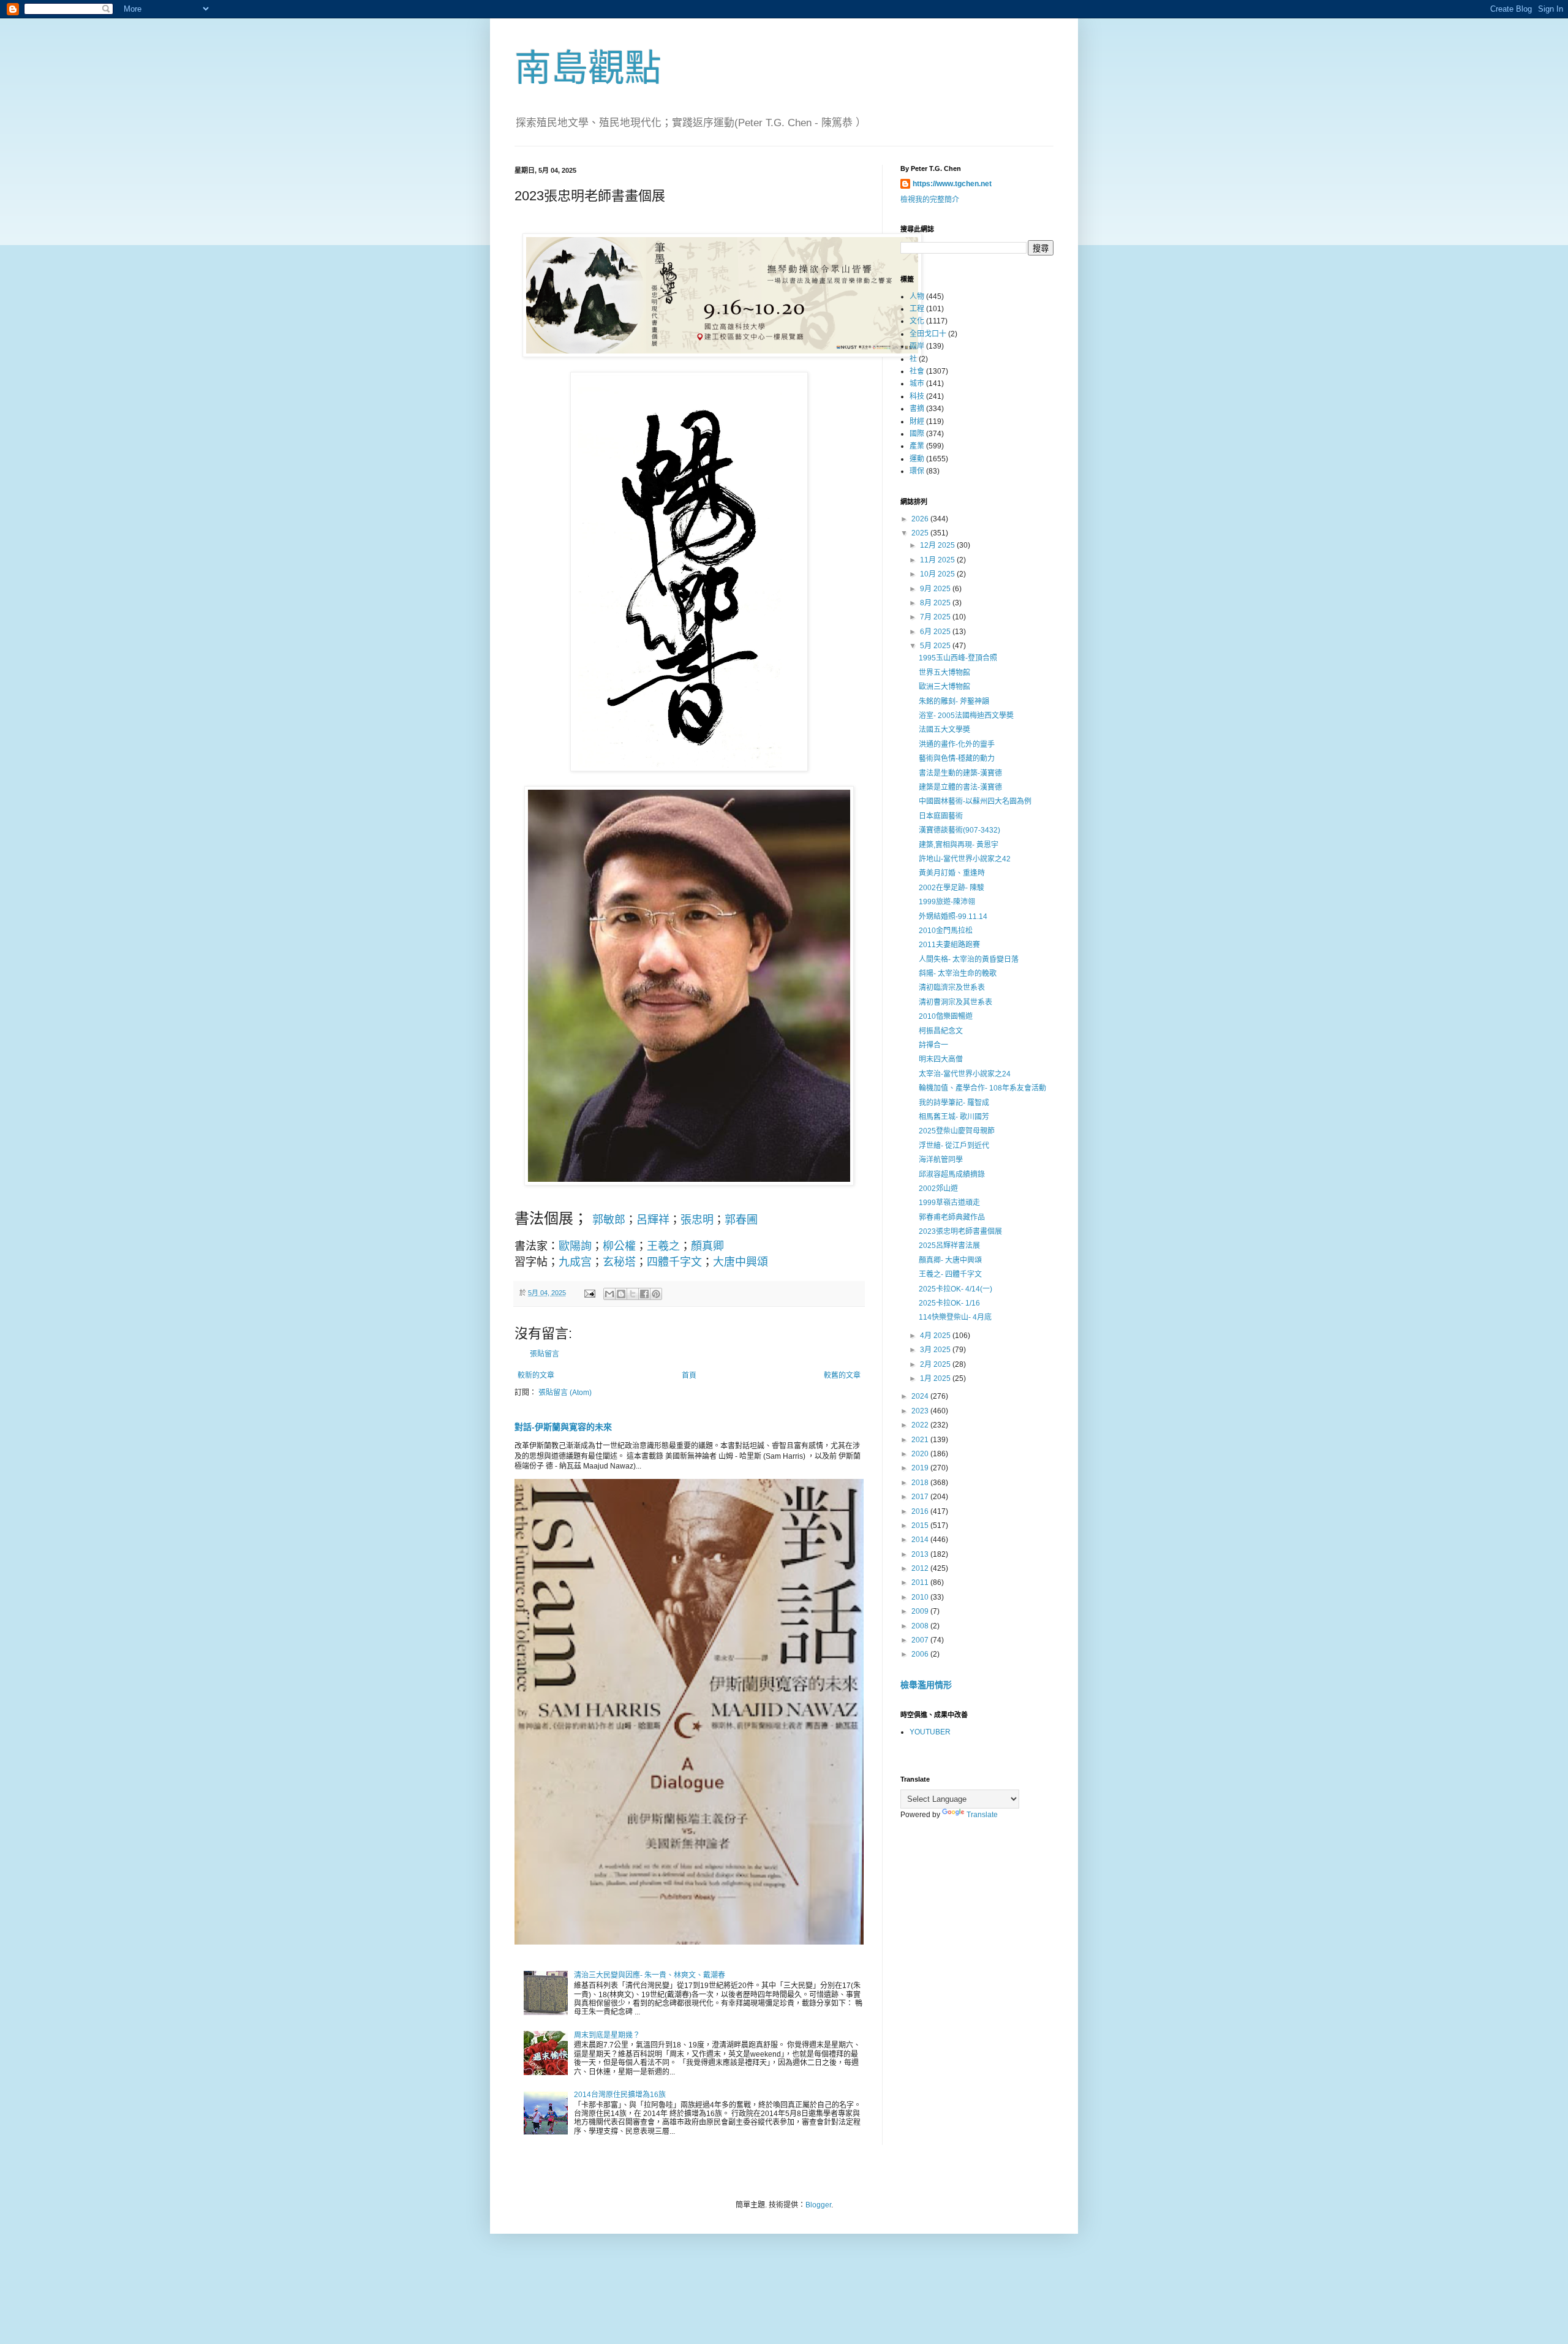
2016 (921, 1511)
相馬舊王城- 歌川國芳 (954, 1117)
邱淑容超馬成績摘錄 (952, 1174)
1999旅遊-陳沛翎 (947, 902)
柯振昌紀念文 (941, 1031)
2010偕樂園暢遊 (946, 1016)
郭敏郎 (609, 1220)
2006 (921, 1654)
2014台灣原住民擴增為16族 (620, 2095)
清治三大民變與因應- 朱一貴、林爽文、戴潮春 (650, 1975)
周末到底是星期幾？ (607, 2035)
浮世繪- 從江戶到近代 (954, 1146)
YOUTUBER (930, 1732)
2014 (921, 1540)
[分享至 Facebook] (644, 1294)
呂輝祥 (653, 1220)
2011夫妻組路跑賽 (949, 945)
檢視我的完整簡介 (930, 200)
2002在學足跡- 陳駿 (952, 888)
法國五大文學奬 (944, 730)
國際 (917, 434)
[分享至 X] (633, 1294)
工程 (917, 309)
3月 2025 (936, 1350)
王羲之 (663, 1246)
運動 (917, 459)
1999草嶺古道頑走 (949, 1203)
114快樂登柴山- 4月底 (955, 1317)
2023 (921, 1411)
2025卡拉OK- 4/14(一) (956, 1289)
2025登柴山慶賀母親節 (957, 1131)
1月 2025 (936, 1378)
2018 (921, 1483)
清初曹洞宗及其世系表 (956, 1002)
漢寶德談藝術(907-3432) (959, 830)
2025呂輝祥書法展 (949, 1246)
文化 (917, 321)
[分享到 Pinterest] (656, 1294)
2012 (921, 1568)
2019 (921, 1468)
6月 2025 (936, 632)
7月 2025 (936, 617)
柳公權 (619, 1246)
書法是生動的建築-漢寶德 (960, 773)
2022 (921, 1425)
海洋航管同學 (941, 1160)
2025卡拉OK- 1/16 (949, 1303)
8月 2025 (936, 603)
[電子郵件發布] (589, 1293)
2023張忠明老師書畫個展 (960, 1231)
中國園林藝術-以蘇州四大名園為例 (975, 801)
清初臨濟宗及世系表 (952, 988)
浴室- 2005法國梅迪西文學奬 (966, 716)
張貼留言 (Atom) (565, 1393)
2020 (921, 1454)
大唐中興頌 (741, 1262)
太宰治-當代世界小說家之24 (965, 1074)
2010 (921, 1597)
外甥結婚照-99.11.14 (953, 917)
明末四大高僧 (941, 1059)
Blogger (818, 2205)
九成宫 (575, 1262)
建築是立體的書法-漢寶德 (960, 787)
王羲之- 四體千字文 (950, 1274)
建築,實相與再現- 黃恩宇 (959, 845)
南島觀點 (588, 68)
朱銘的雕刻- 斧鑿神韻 (954, 701)
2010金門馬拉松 (946, 931)
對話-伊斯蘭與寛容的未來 (563, 1427)
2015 (921, 1525)
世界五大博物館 (944, 673)
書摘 (917, 409)
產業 (917, 446)
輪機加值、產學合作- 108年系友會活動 (982, 1088)
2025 (921, 533)
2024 (921, 1396)
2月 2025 (936, 1364)
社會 (917, 371)
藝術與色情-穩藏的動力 (957, 758)
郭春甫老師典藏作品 (952, 1217)
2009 (921, 1611)
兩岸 (917, 346)
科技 (917, 396)
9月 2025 (936, 589)
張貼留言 (545, 1354)
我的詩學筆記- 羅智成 (954, 1103)
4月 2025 (936, 1336)
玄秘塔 (619, 1262)
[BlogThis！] (621, 1294)
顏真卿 (707, 1246)
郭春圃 (741, 1220)
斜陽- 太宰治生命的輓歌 (958, 974)
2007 (921, 1640)
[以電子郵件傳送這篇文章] (609, 1294)
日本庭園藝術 (941, 816)
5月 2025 (936, 646)
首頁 (689, 1375)
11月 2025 (938, 560)
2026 (921, 519)
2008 (921, 1626)
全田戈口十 (928, 334)
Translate (982, 1815)
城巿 (917, 384)
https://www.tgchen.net (952, 184)
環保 (917, 471)
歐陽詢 (575, 1246)
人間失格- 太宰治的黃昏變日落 (969, 959)
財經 (917, 422)
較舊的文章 (842, 1375)
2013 (921, 1554)
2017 (921, 1497)
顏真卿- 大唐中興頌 (950, 1260)
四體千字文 (674, 1262)
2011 (921, 1582)
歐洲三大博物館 (944, 687)
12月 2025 (938, 545)
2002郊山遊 (938, 1189)
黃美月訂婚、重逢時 (952, 873)
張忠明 (697, 1220)
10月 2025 (938, 574)
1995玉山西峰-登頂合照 (958, 658)
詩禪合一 (933, 1045)
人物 (917, 297)
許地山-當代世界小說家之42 (965, 859)
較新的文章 (536, 1375)
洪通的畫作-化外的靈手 (957, 744)
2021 (921, 1440)
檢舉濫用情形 (926, 1685)
